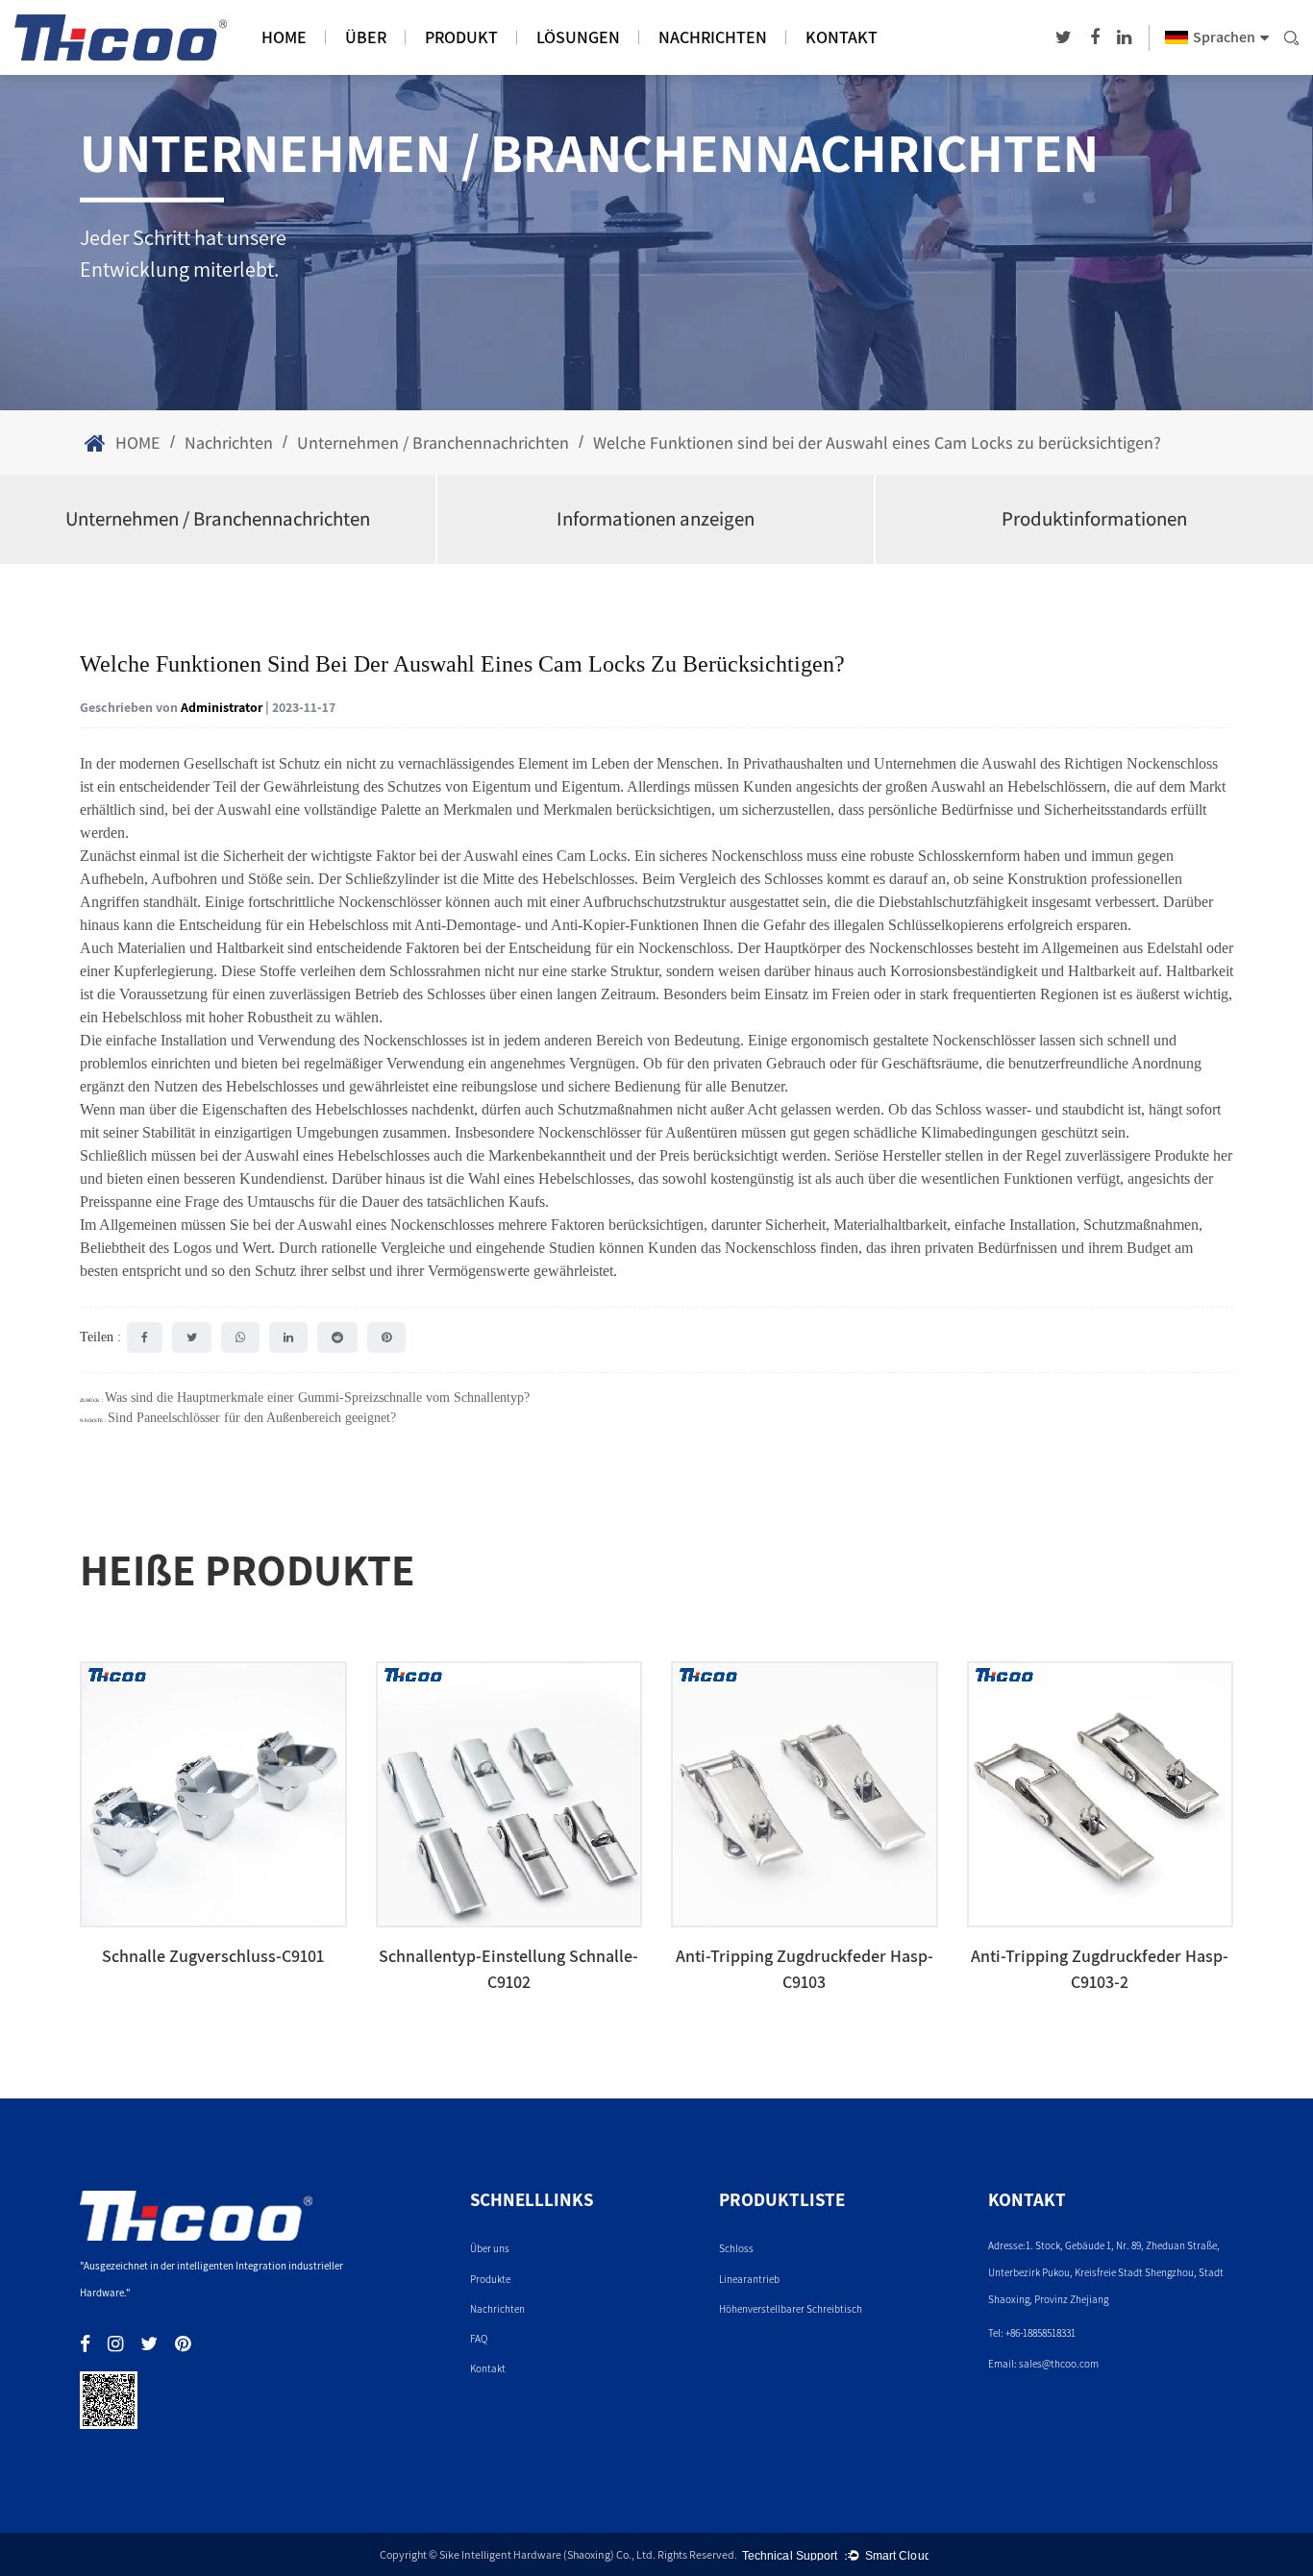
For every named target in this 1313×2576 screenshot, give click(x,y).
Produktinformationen (1094, 518)
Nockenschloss (1172, 763)
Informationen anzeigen (656, 518)
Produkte (490, 2279)
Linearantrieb (749, 2279)
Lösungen (578, 37)
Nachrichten (713, 37)
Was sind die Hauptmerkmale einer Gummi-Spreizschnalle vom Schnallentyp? (317, 1398)
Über (366, 37)
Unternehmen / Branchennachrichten (433, 442)
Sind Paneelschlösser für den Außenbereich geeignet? (252, 1418)
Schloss (736, 2248)
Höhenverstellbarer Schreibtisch (791, 2309)
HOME (284, 37)
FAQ (479, 2339)
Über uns (490, 2248)
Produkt (461, 37)
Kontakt (842, 37)
